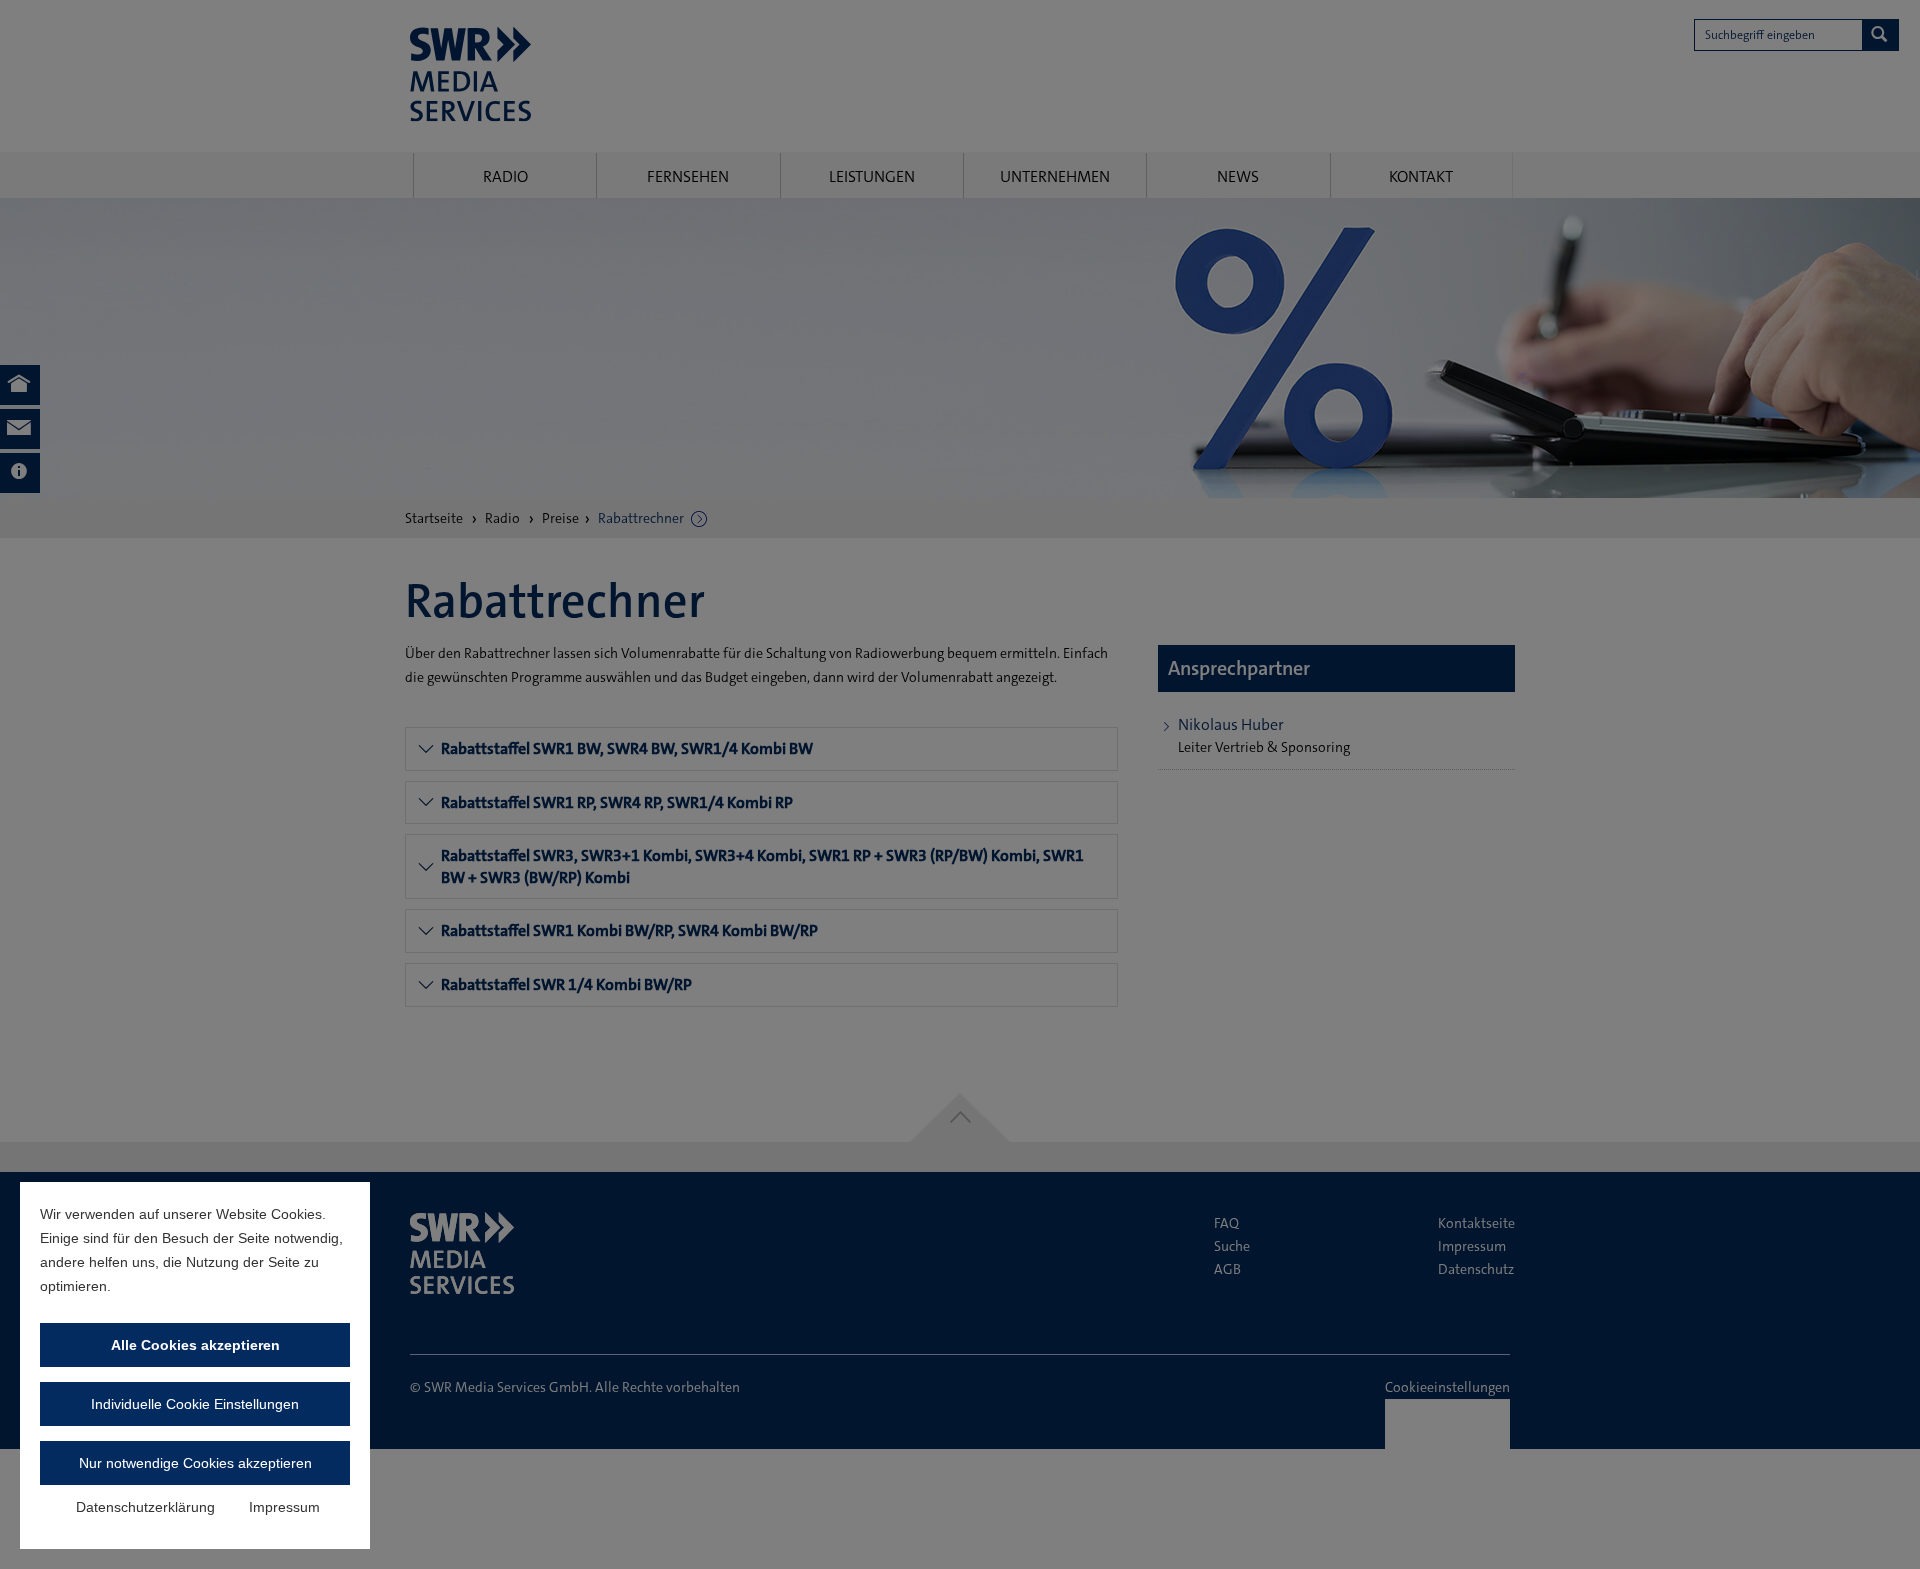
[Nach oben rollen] (1879, 1528)
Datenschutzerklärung (145, 1507)
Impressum (284, 1507)
